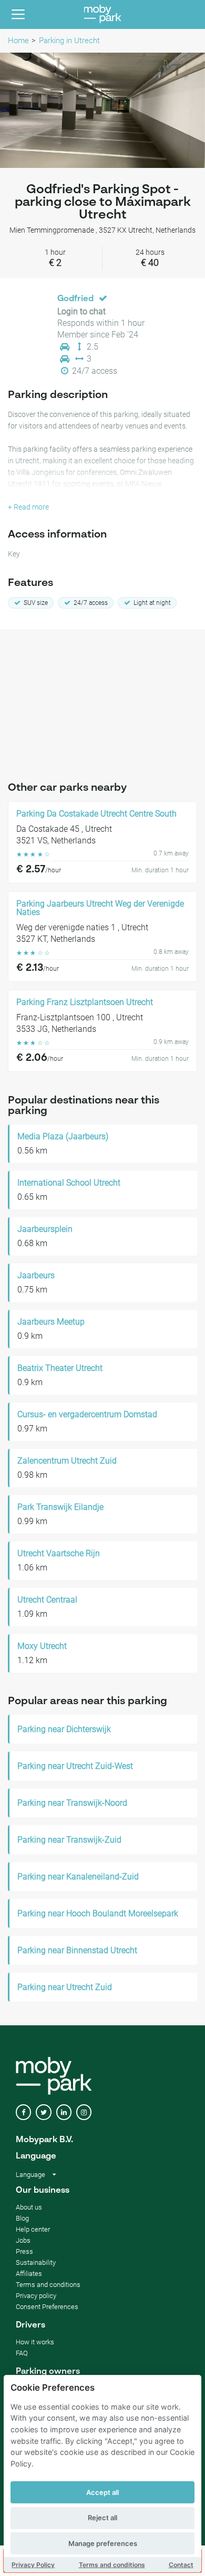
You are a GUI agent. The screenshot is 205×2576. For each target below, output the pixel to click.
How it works (35, 2342)
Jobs (23, 2240)
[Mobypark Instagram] (84, 2112)
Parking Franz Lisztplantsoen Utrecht (85, 1002)
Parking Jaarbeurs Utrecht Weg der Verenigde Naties (100, 908)
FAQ (22, 2353)
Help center (33, 2229)
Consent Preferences (47, 2307)
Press (24, 2251)
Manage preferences (103, 2543)
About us (29, 2207)
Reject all (102, 2518)
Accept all (102, 2492)
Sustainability (36, 2262)
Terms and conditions (112, 2565)
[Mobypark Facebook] (23, 2112)
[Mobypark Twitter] (43, 2112)
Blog (22, 2218)
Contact (181, 2565)
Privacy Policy (33, 2565)
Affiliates (29, 2274)
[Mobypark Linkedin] (64, 2112)
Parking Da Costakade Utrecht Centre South (96, 814)
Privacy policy (36, 2296)
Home (18, 41)
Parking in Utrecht (69, 41)
